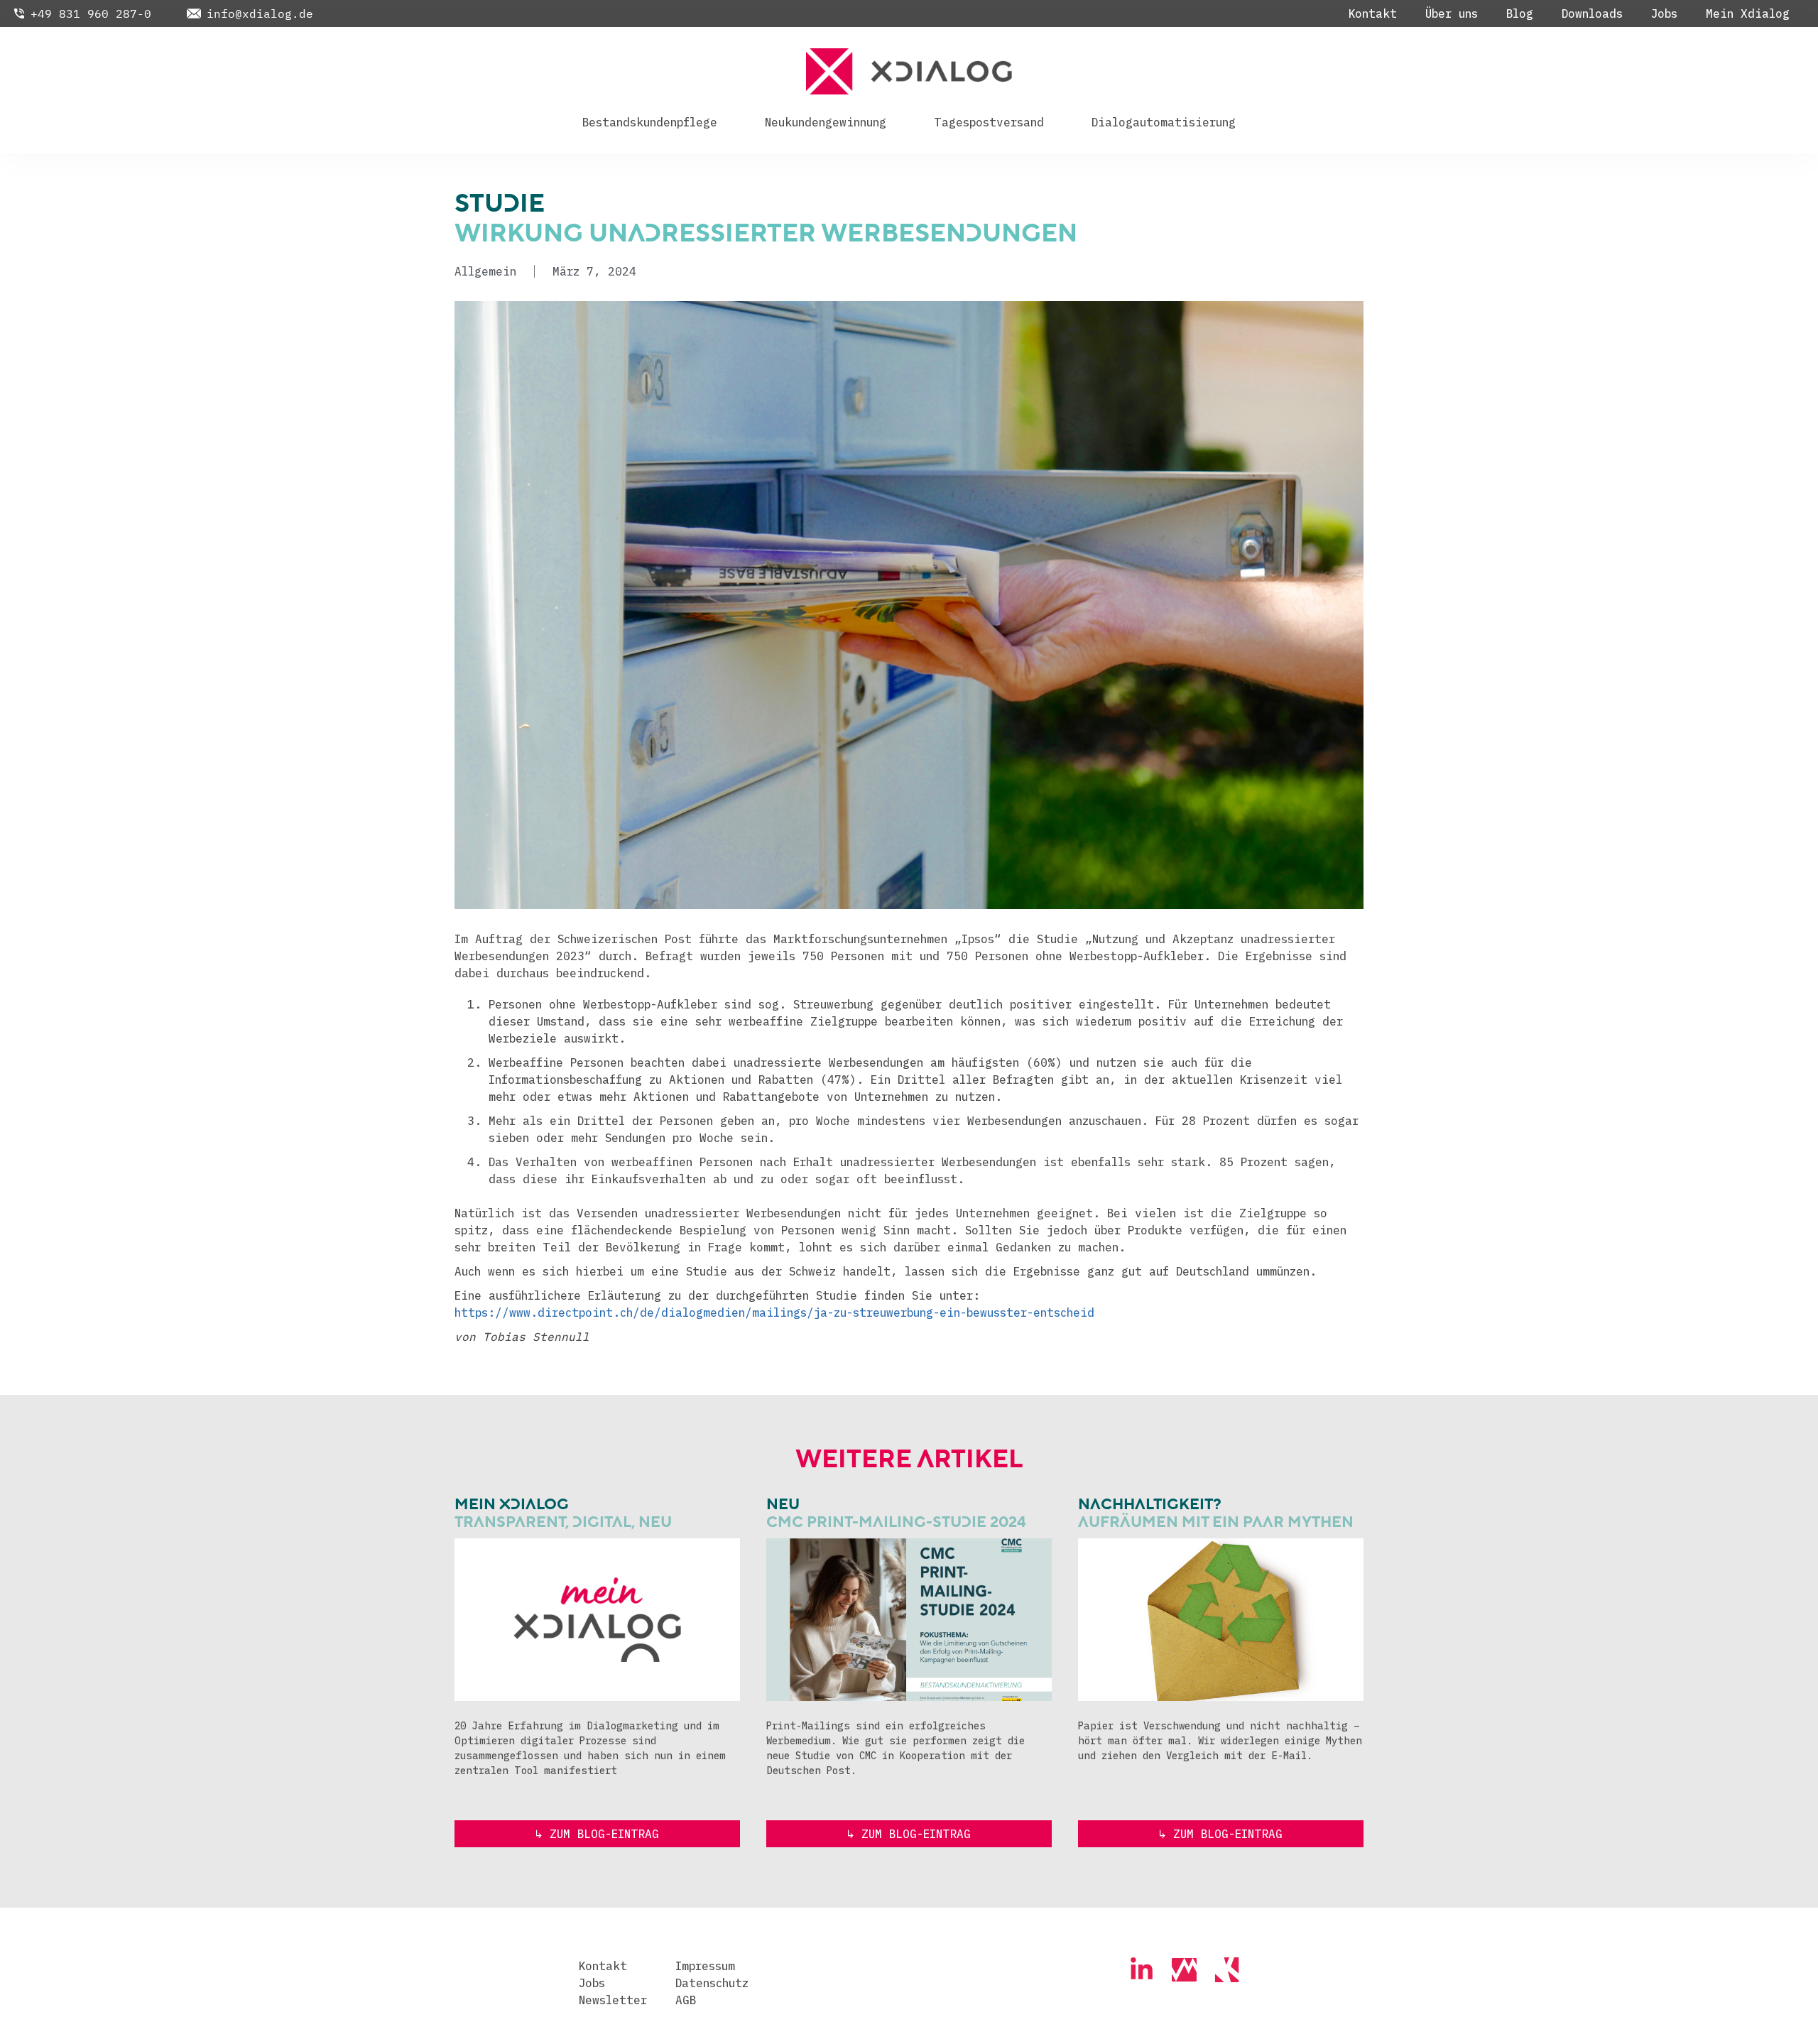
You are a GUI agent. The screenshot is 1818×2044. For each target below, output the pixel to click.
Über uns (1452, 13)
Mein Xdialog (1748, 13)
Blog (1520, 13)
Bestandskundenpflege (650, 122)
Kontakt (1373, 13)
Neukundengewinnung (826, 122)
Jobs (1664, 13)
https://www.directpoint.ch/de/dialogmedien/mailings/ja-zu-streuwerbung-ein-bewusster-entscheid (774, 1312)
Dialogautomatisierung (1164, 122)
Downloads (1592, 13)
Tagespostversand (989, 122)
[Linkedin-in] (1142, 1970)
